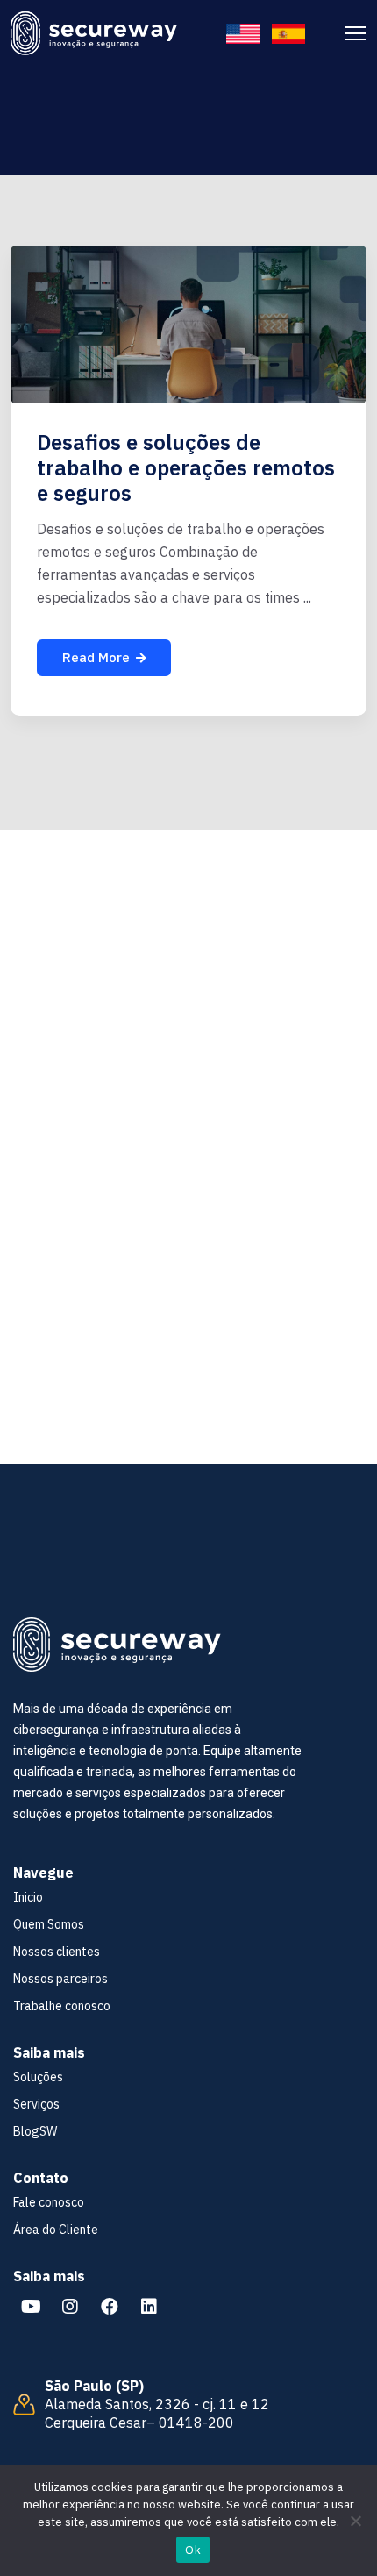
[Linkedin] (149, 2307)
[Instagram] (70, 2307)
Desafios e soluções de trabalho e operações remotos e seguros (186, 467)
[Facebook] (110, 2307)
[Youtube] (31, 2307)
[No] (355, 2521)
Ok (193, 2550)
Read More (96, 657)
